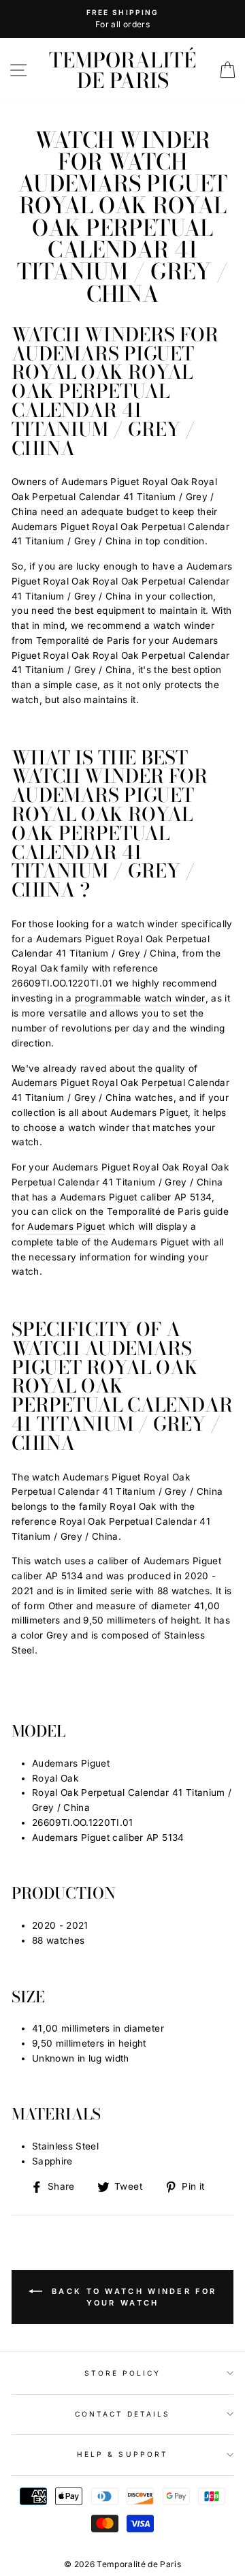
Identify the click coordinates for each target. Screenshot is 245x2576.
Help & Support (122, 2454)
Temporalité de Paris (122, 70)
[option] (122, 19)
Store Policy (123, 2373)
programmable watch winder (140, 998)
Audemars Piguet (66, 1226)
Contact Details (123, 2414)
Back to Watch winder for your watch (132, 2297)
